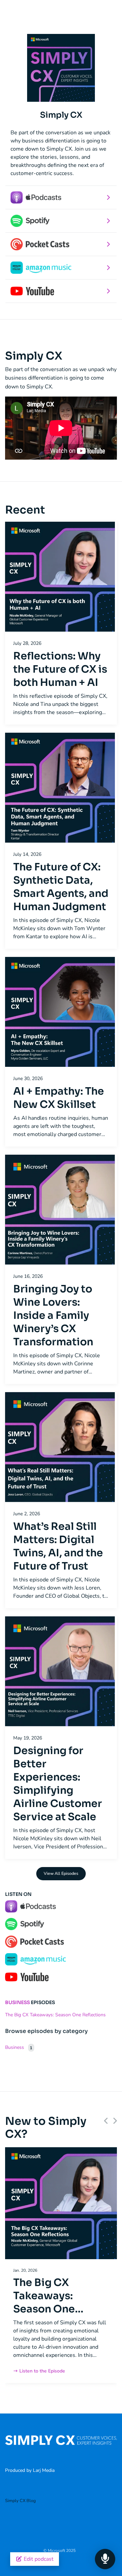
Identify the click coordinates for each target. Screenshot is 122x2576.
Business (17, 2002)
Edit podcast (38, 2559)
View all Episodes (61, 1873)
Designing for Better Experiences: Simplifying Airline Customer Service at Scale (58, 1784)
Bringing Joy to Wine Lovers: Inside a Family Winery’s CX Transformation (53, 1315)
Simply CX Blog (21, 2501)
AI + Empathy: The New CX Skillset (59, 1098)
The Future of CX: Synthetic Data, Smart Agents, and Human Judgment (61, 887)
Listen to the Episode (42, 2371)
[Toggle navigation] (100, 16)
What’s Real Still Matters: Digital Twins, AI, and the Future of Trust (58, 1546)
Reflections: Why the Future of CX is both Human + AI (60, 669)
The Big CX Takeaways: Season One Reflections (55, 2015)
